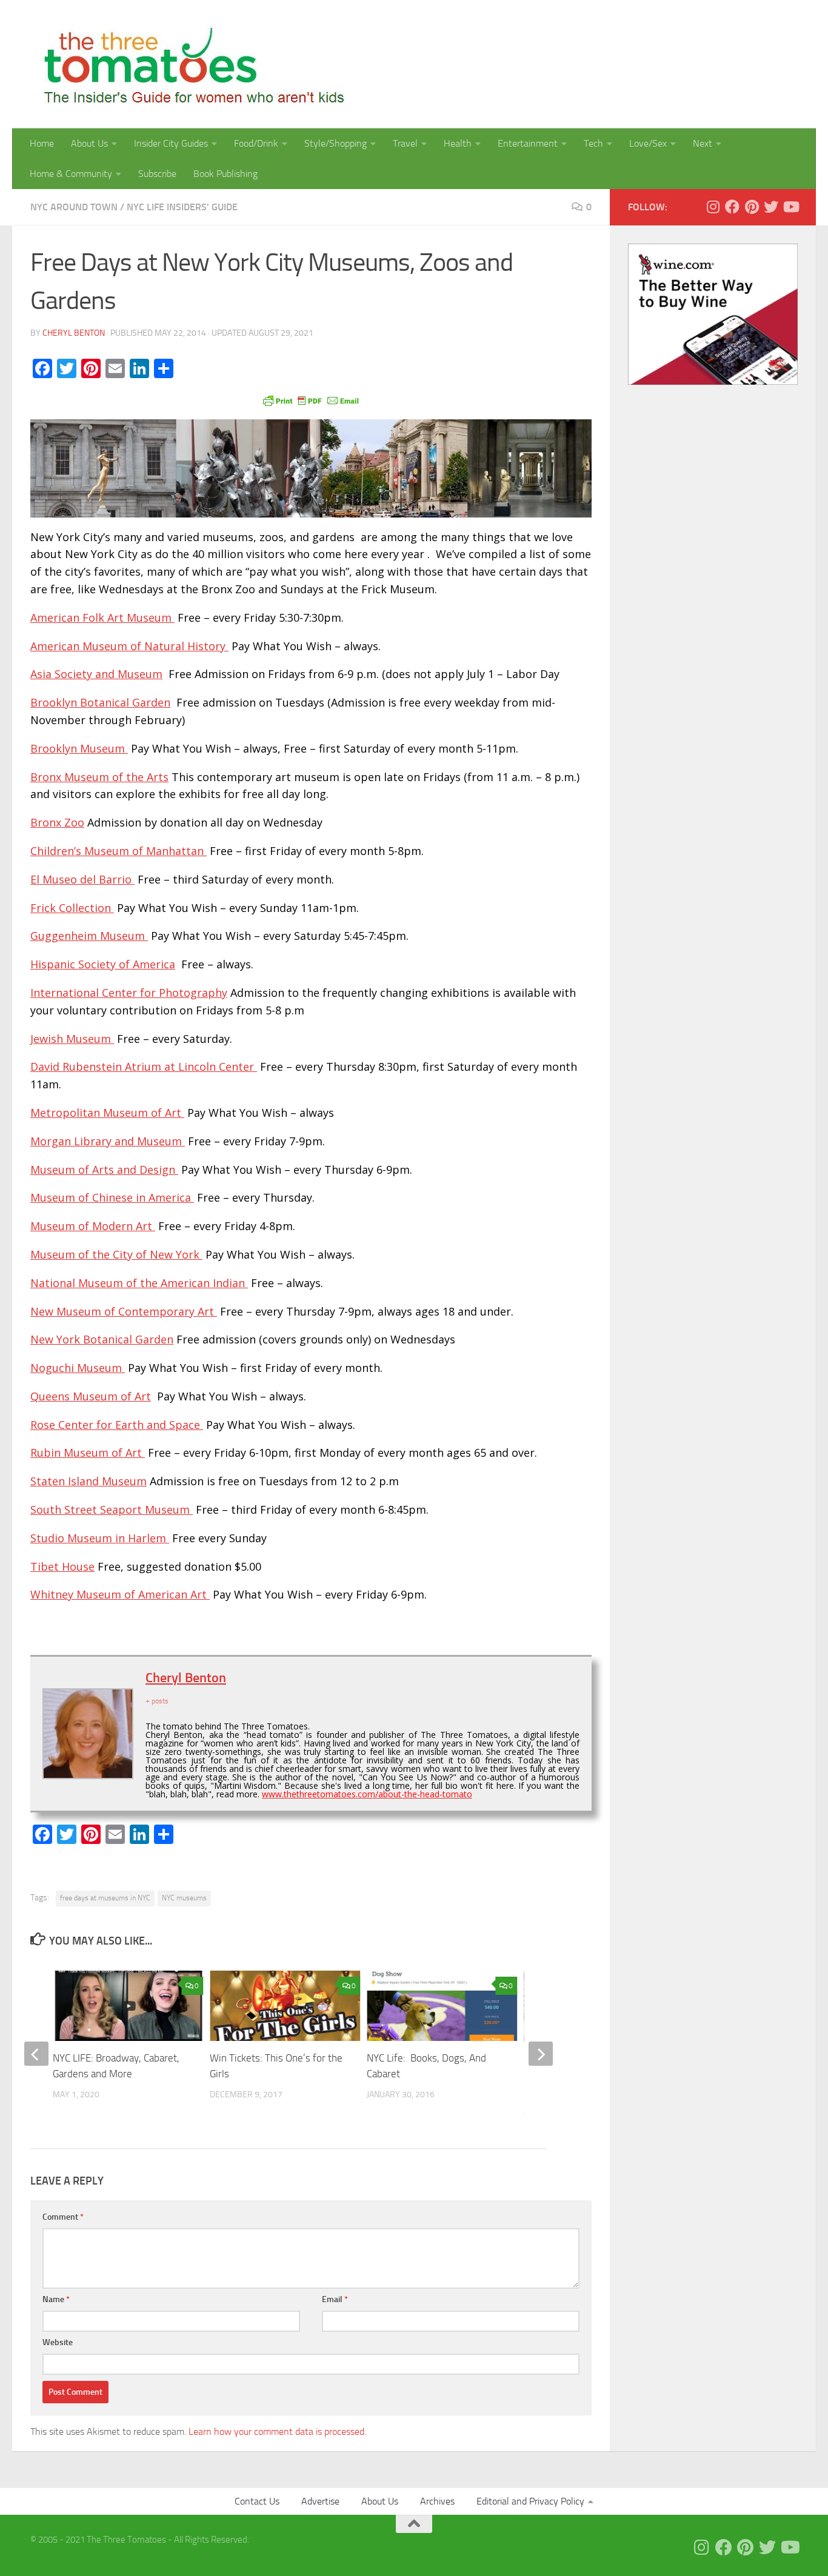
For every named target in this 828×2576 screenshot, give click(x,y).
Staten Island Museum (88, 1481)
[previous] (36, 2054)
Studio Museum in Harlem (100, 1538)
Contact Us (257, 2501)
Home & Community (71, 174)
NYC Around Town (74, 207)
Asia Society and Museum (96, 674)
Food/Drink (256, 143)
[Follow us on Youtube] (790, 207)
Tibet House (62, 1566)
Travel (405, 143)
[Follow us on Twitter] (771, 207)
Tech (593, 143)
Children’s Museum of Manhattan (119, 851)
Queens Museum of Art (91, 1396)
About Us (89, 143)
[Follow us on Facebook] (732, 207)
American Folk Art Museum (102, 617)
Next (703, 143)
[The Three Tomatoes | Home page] (189, 64)
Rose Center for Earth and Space (117, 1425)
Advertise (320, 2501)
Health (458, 143)
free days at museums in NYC (105, 1898)
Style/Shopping (336, 143)
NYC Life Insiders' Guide (182, 207)
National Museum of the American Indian (139, 1283)
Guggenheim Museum (89, 936)
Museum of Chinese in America (112, 1197)
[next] (541, 2054)
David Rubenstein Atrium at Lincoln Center (144, 1067)
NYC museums (184, 1898)
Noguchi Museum (78, 1368)
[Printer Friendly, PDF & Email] (311, 400)
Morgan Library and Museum (108, 1141)
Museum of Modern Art (93, 1226)
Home (42, 143)
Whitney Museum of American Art (120, 1594)
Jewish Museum (72, 1039)
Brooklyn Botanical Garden (100, 702)
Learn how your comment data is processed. (277, 2431)
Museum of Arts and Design (104, 1170)
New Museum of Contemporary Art (124, 1311)
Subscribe (157, 174)
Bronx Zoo (57, 822)
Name (56, 2299)
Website (58, 2342)
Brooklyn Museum (79, 748)
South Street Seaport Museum (112, 1509)
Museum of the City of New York (116, 1254)
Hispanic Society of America (103, 964)
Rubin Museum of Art (88, 1453)
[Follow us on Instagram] (713, 207)
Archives (437, 2501)
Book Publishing (225, 174)
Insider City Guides (171, 143)
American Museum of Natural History (129, 646)
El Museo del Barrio (82, 879)
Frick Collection (72, 908)
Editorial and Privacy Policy (530, 2501)
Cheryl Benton (74, 333)
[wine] (713, 382)
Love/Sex (648, 143)
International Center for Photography (129, 993)
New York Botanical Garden (102, 1339)
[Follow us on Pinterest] (752, 207)
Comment (63, 2217)
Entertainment (528, 143)
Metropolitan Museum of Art (107, 1113)
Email (335, 2299)
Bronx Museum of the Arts (99, 777)
